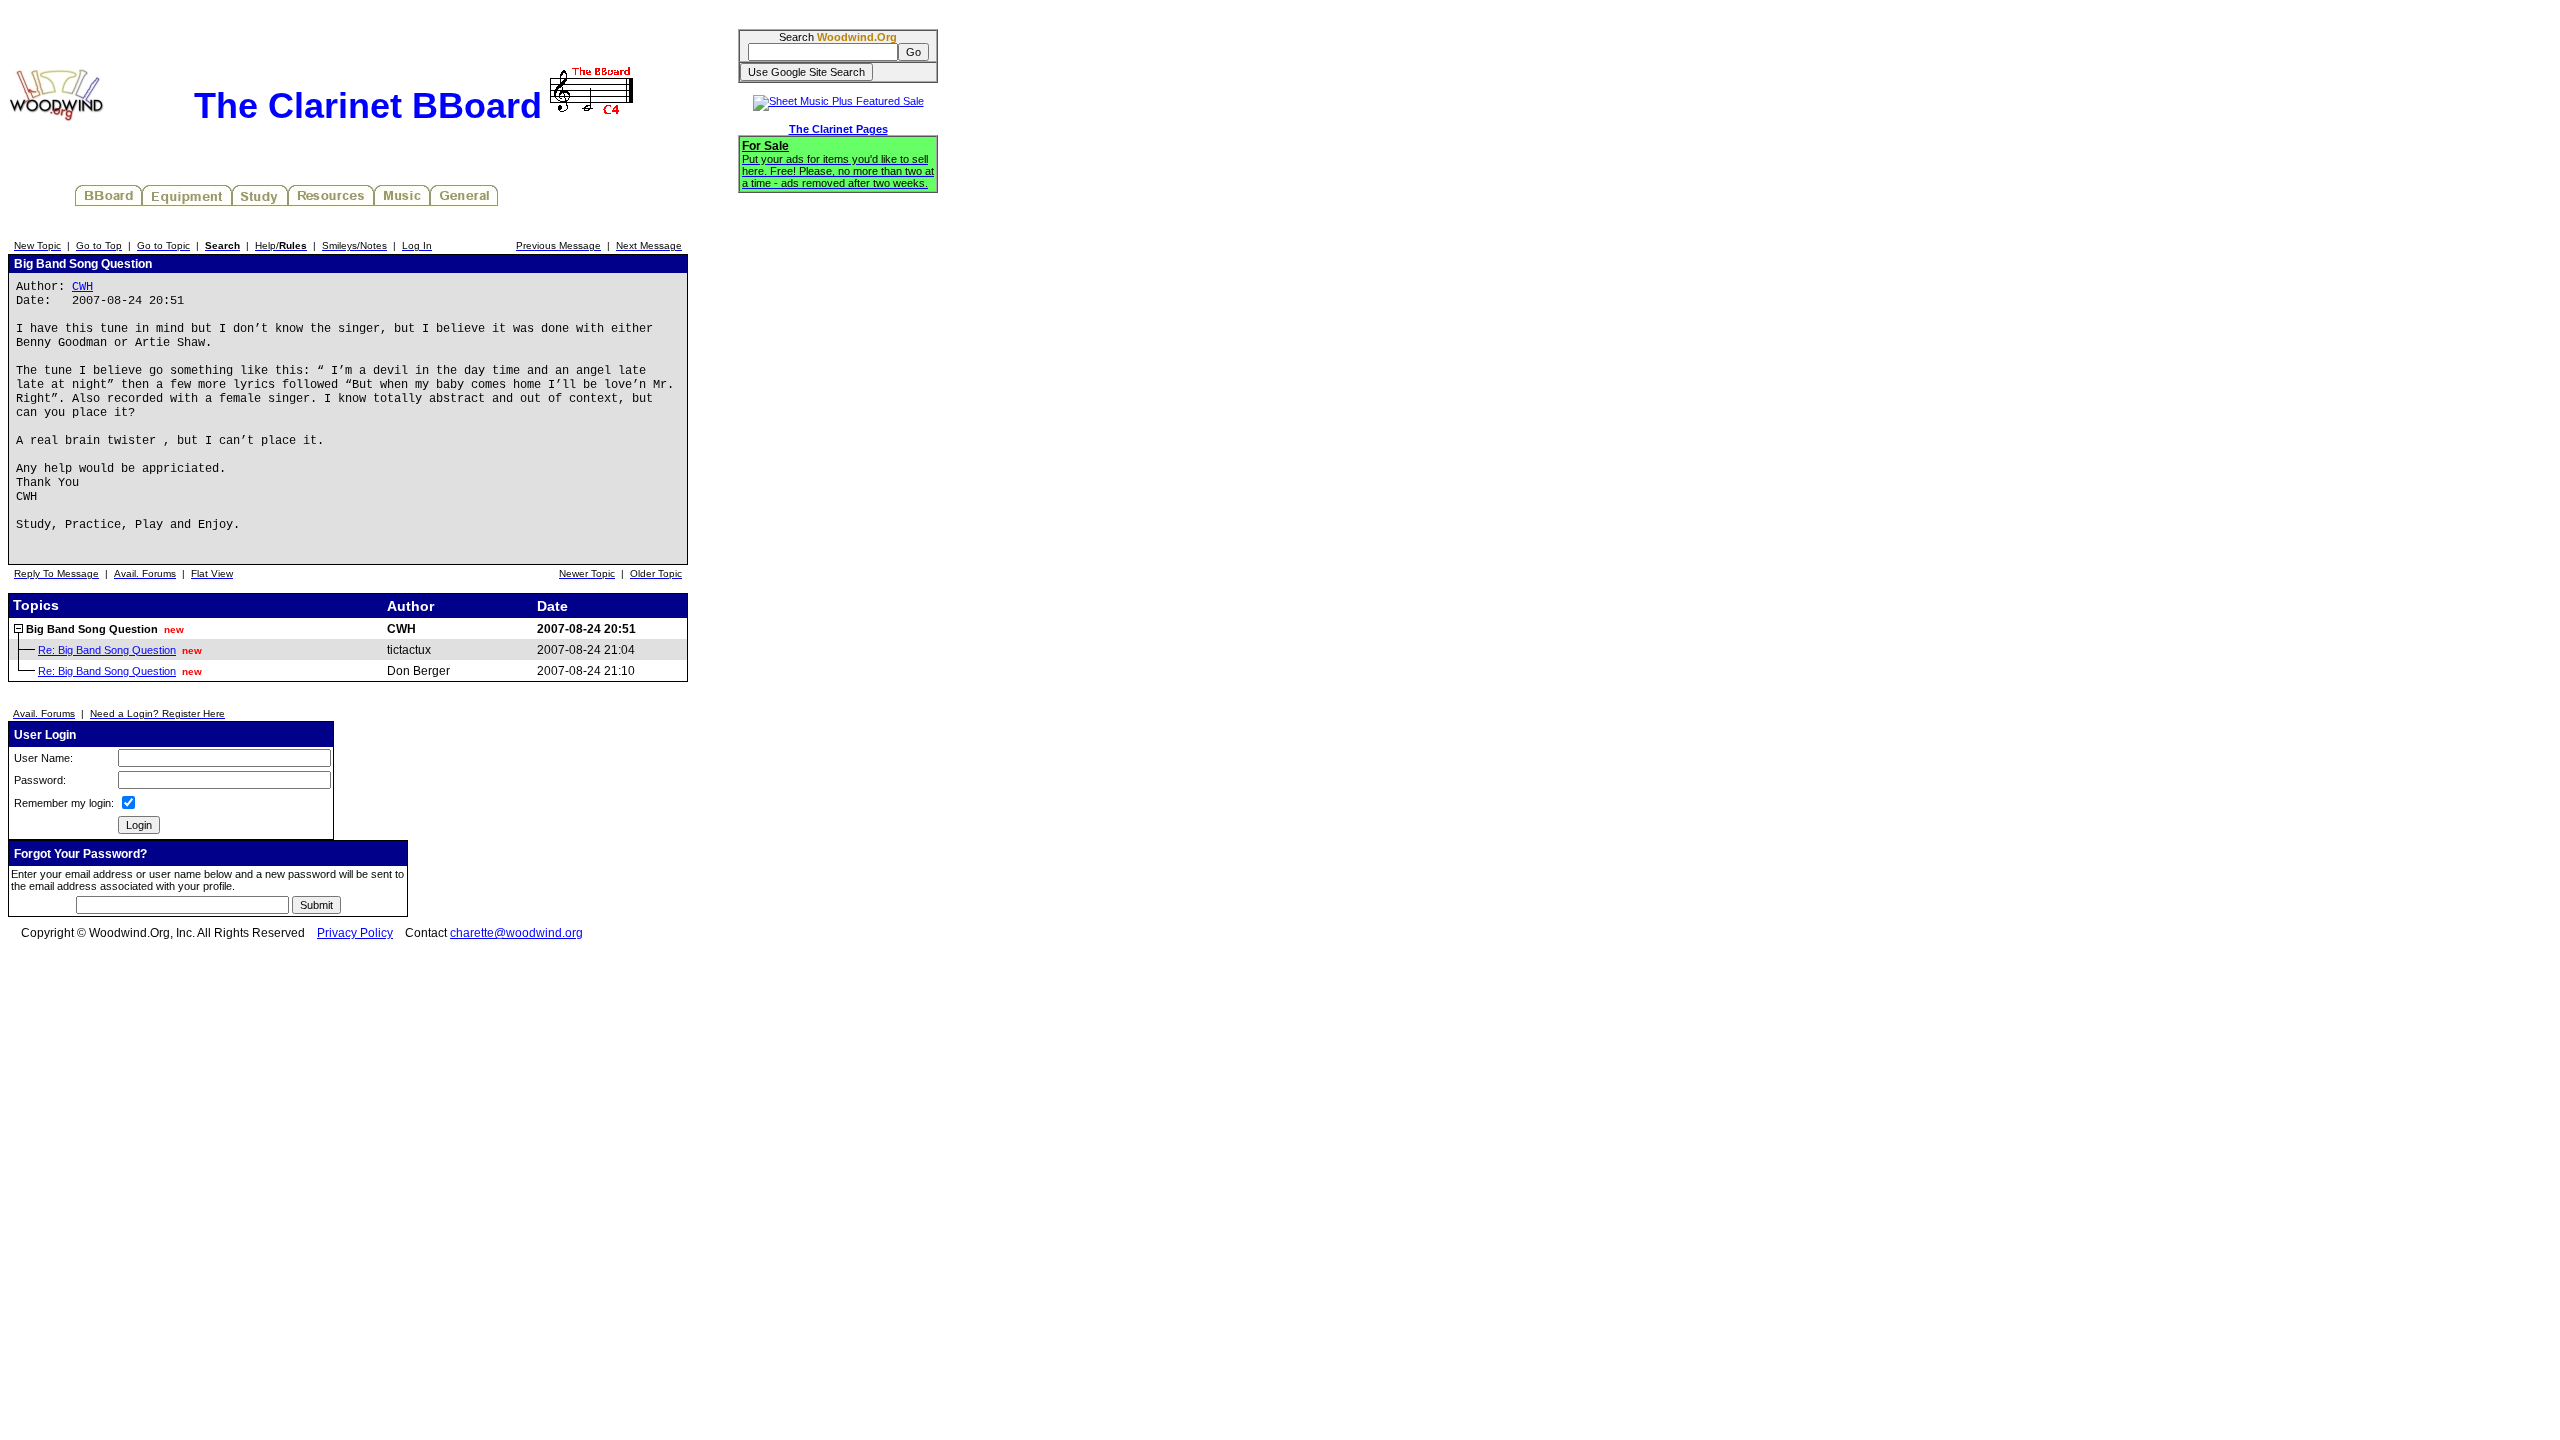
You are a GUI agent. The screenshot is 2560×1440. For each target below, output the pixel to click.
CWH (82, 287)
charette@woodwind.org (516, 933)
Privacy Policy (355, 933)
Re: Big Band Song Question (107, 650)
